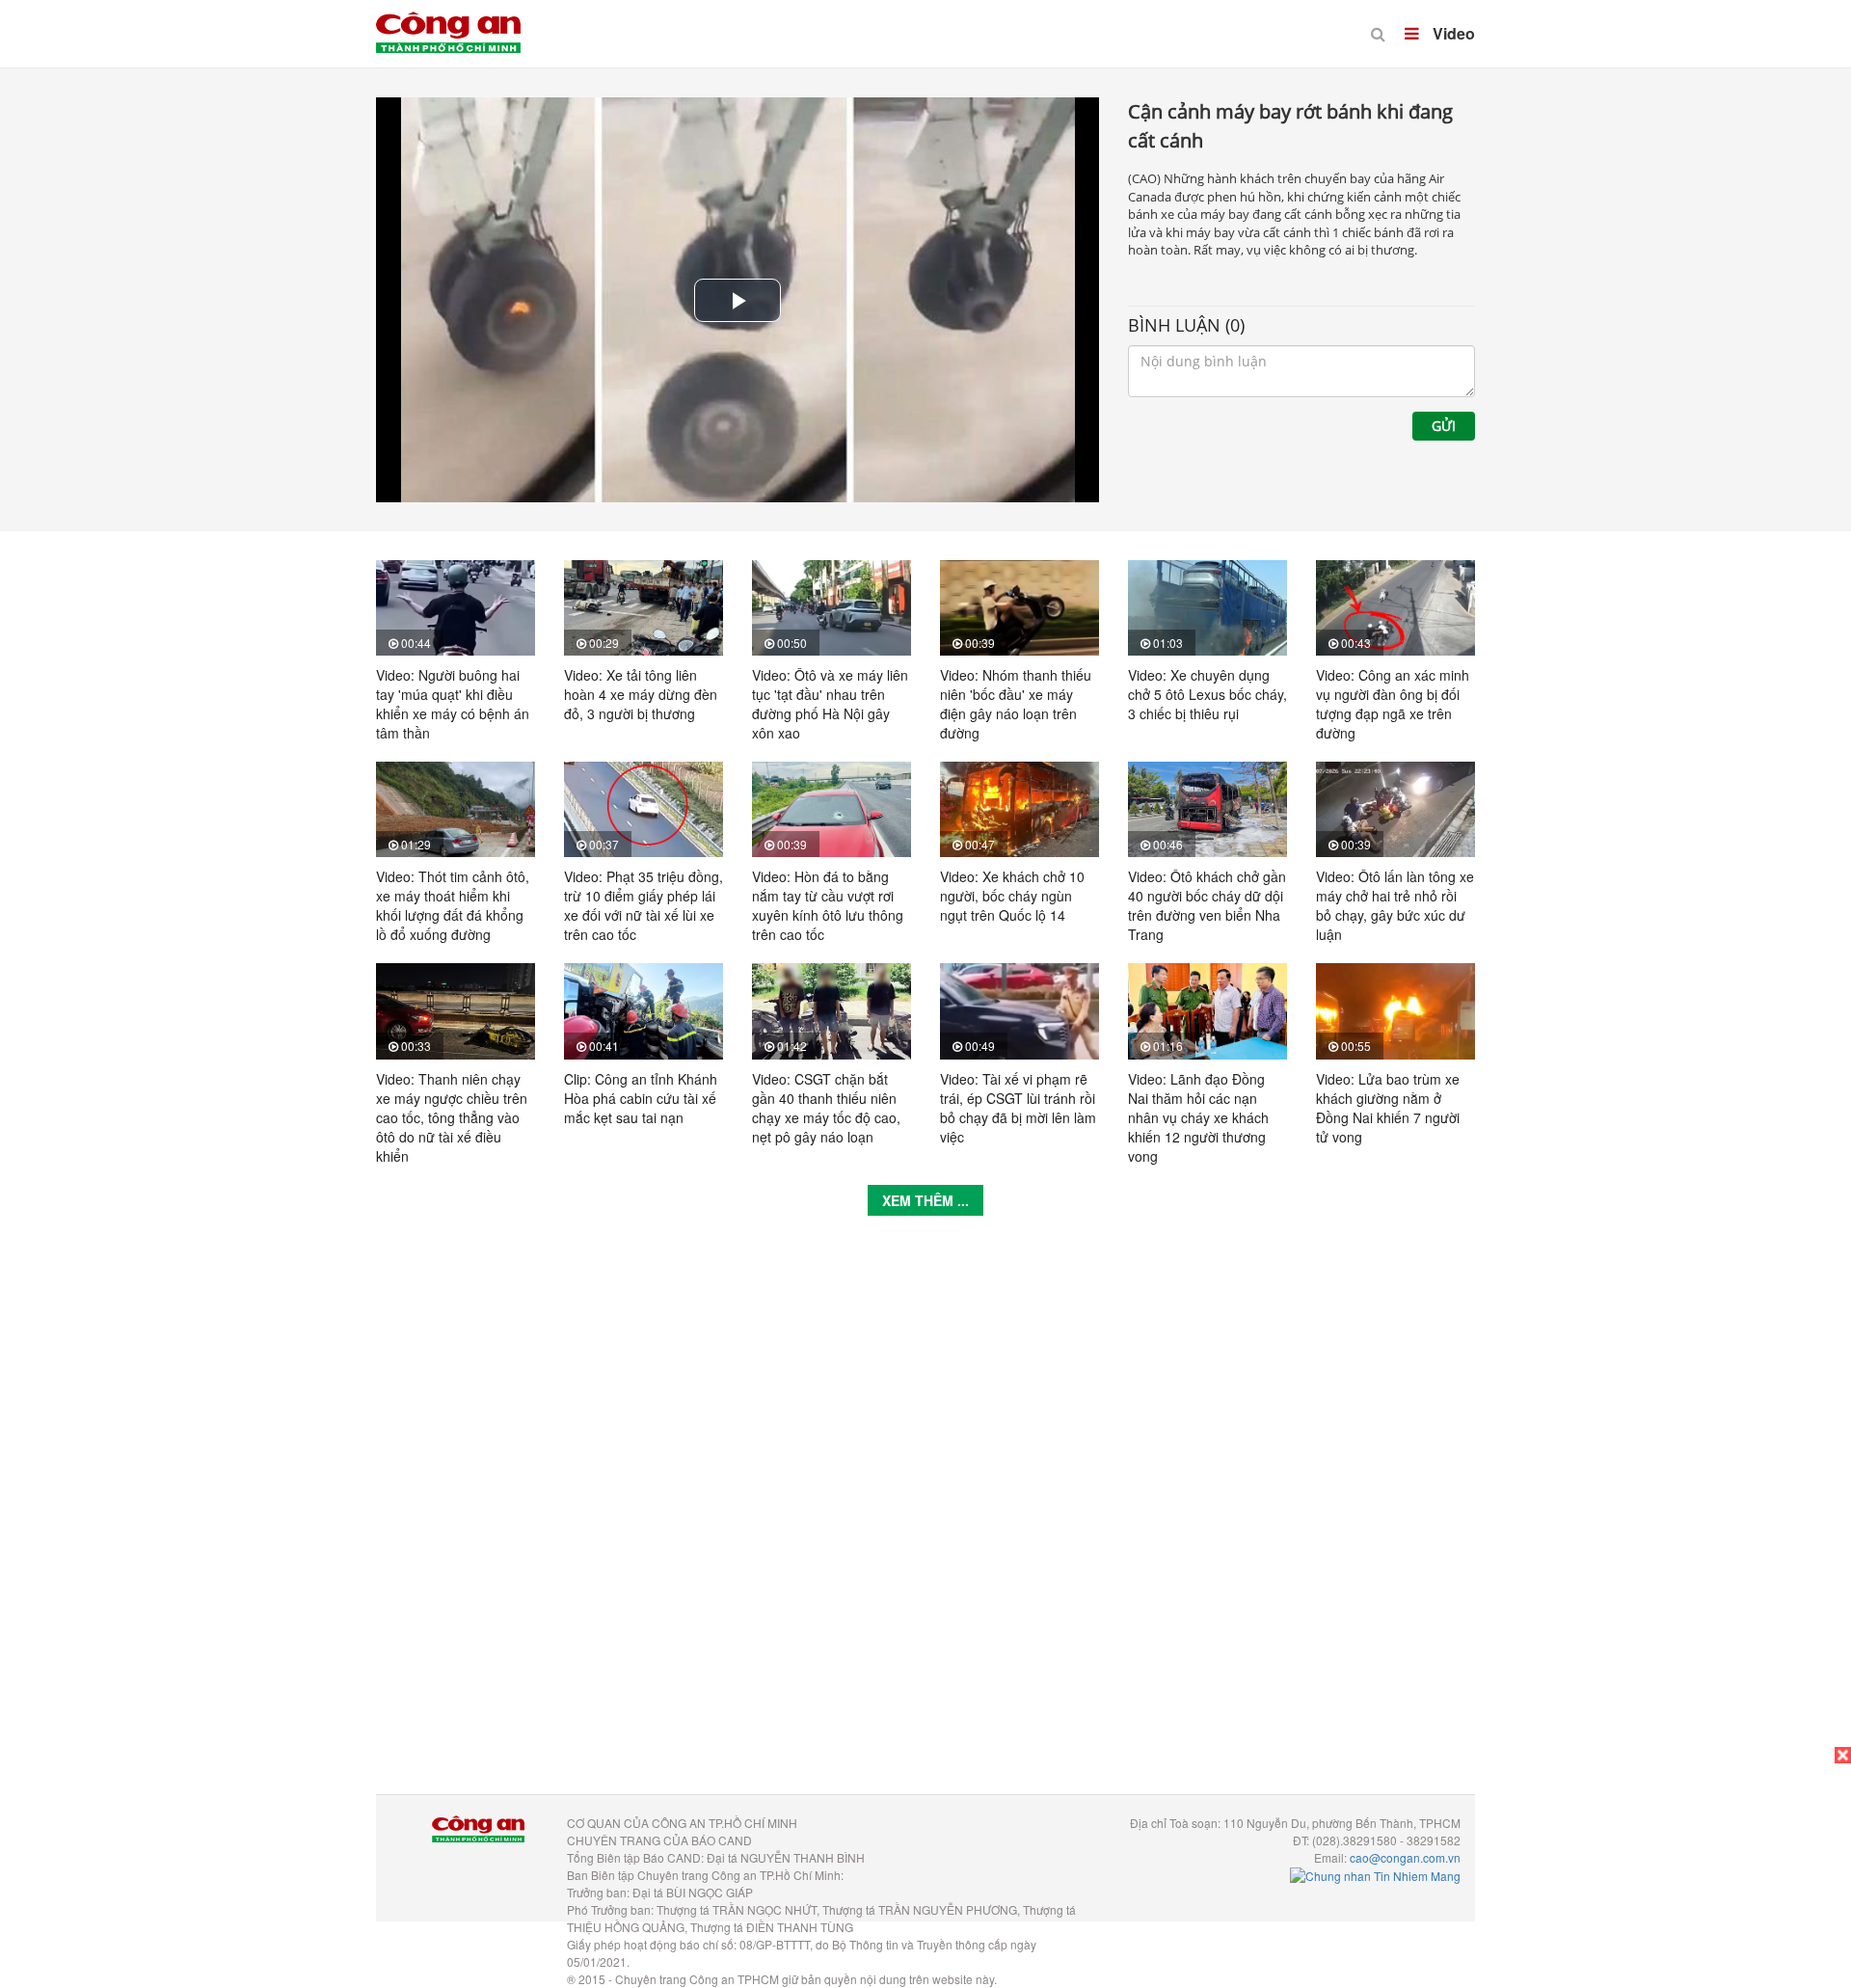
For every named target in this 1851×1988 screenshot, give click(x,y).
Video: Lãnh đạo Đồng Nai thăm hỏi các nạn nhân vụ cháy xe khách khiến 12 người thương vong (1198, 1117)
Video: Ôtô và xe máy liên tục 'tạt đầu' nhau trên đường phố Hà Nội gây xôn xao (830, 704)
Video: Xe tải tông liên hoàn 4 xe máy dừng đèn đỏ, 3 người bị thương (641, 694)
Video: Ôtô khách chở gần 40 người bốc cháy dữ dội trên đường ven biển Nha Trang (1207, 905)
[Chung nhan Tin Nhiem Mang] (1375, 1875)
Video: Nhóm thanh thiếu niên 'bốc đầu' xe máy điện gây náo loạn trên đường (1016, 704)
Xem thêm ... (925, 1200)
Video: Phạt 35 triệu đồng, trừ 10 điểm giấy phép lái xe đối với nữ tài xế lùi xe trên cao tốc (644, 905)
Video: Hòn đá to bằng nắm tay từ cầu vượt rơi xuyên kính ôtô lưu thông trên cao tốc (828, 905)
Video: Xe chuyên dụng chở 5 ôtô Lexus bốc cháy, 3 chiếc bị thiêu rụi (1207, 694)
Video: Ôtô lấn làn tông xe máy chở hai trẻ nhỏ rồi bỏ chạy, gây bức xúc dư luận (1395, 905)
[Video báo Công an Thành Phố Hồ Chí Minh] (448, 19)
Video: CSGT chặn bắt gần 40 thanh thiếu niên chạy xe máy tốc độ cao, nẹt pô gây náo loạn (826, 1108)
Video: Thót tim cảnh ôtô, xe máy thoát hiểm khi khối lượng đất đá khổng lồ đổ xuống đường (453, 905)
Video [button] (1452, 33)
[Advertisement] (925, 1519)
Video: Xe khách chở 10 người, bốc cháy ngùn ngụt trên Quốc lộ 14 (1012, 896)
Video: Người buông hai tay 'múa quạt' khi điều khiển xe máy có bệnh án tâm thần (453, 704)
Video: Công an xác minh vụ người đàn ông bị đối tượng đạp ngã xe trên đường (1393, 704)
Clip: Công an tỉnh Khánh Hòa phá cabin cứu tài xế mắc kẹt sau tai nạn (641, 1098)
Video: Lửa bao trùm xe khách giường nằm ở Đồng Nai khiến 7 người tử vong (1388, 1108)
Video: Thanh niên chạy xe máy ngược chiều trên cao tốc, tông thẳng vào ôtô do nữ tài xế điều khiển (452, 1117)
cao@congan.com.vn (1405, 1857)
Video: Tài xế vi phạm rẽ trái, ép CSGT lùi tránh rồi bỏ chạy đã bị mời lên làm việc (1018, 1108)
